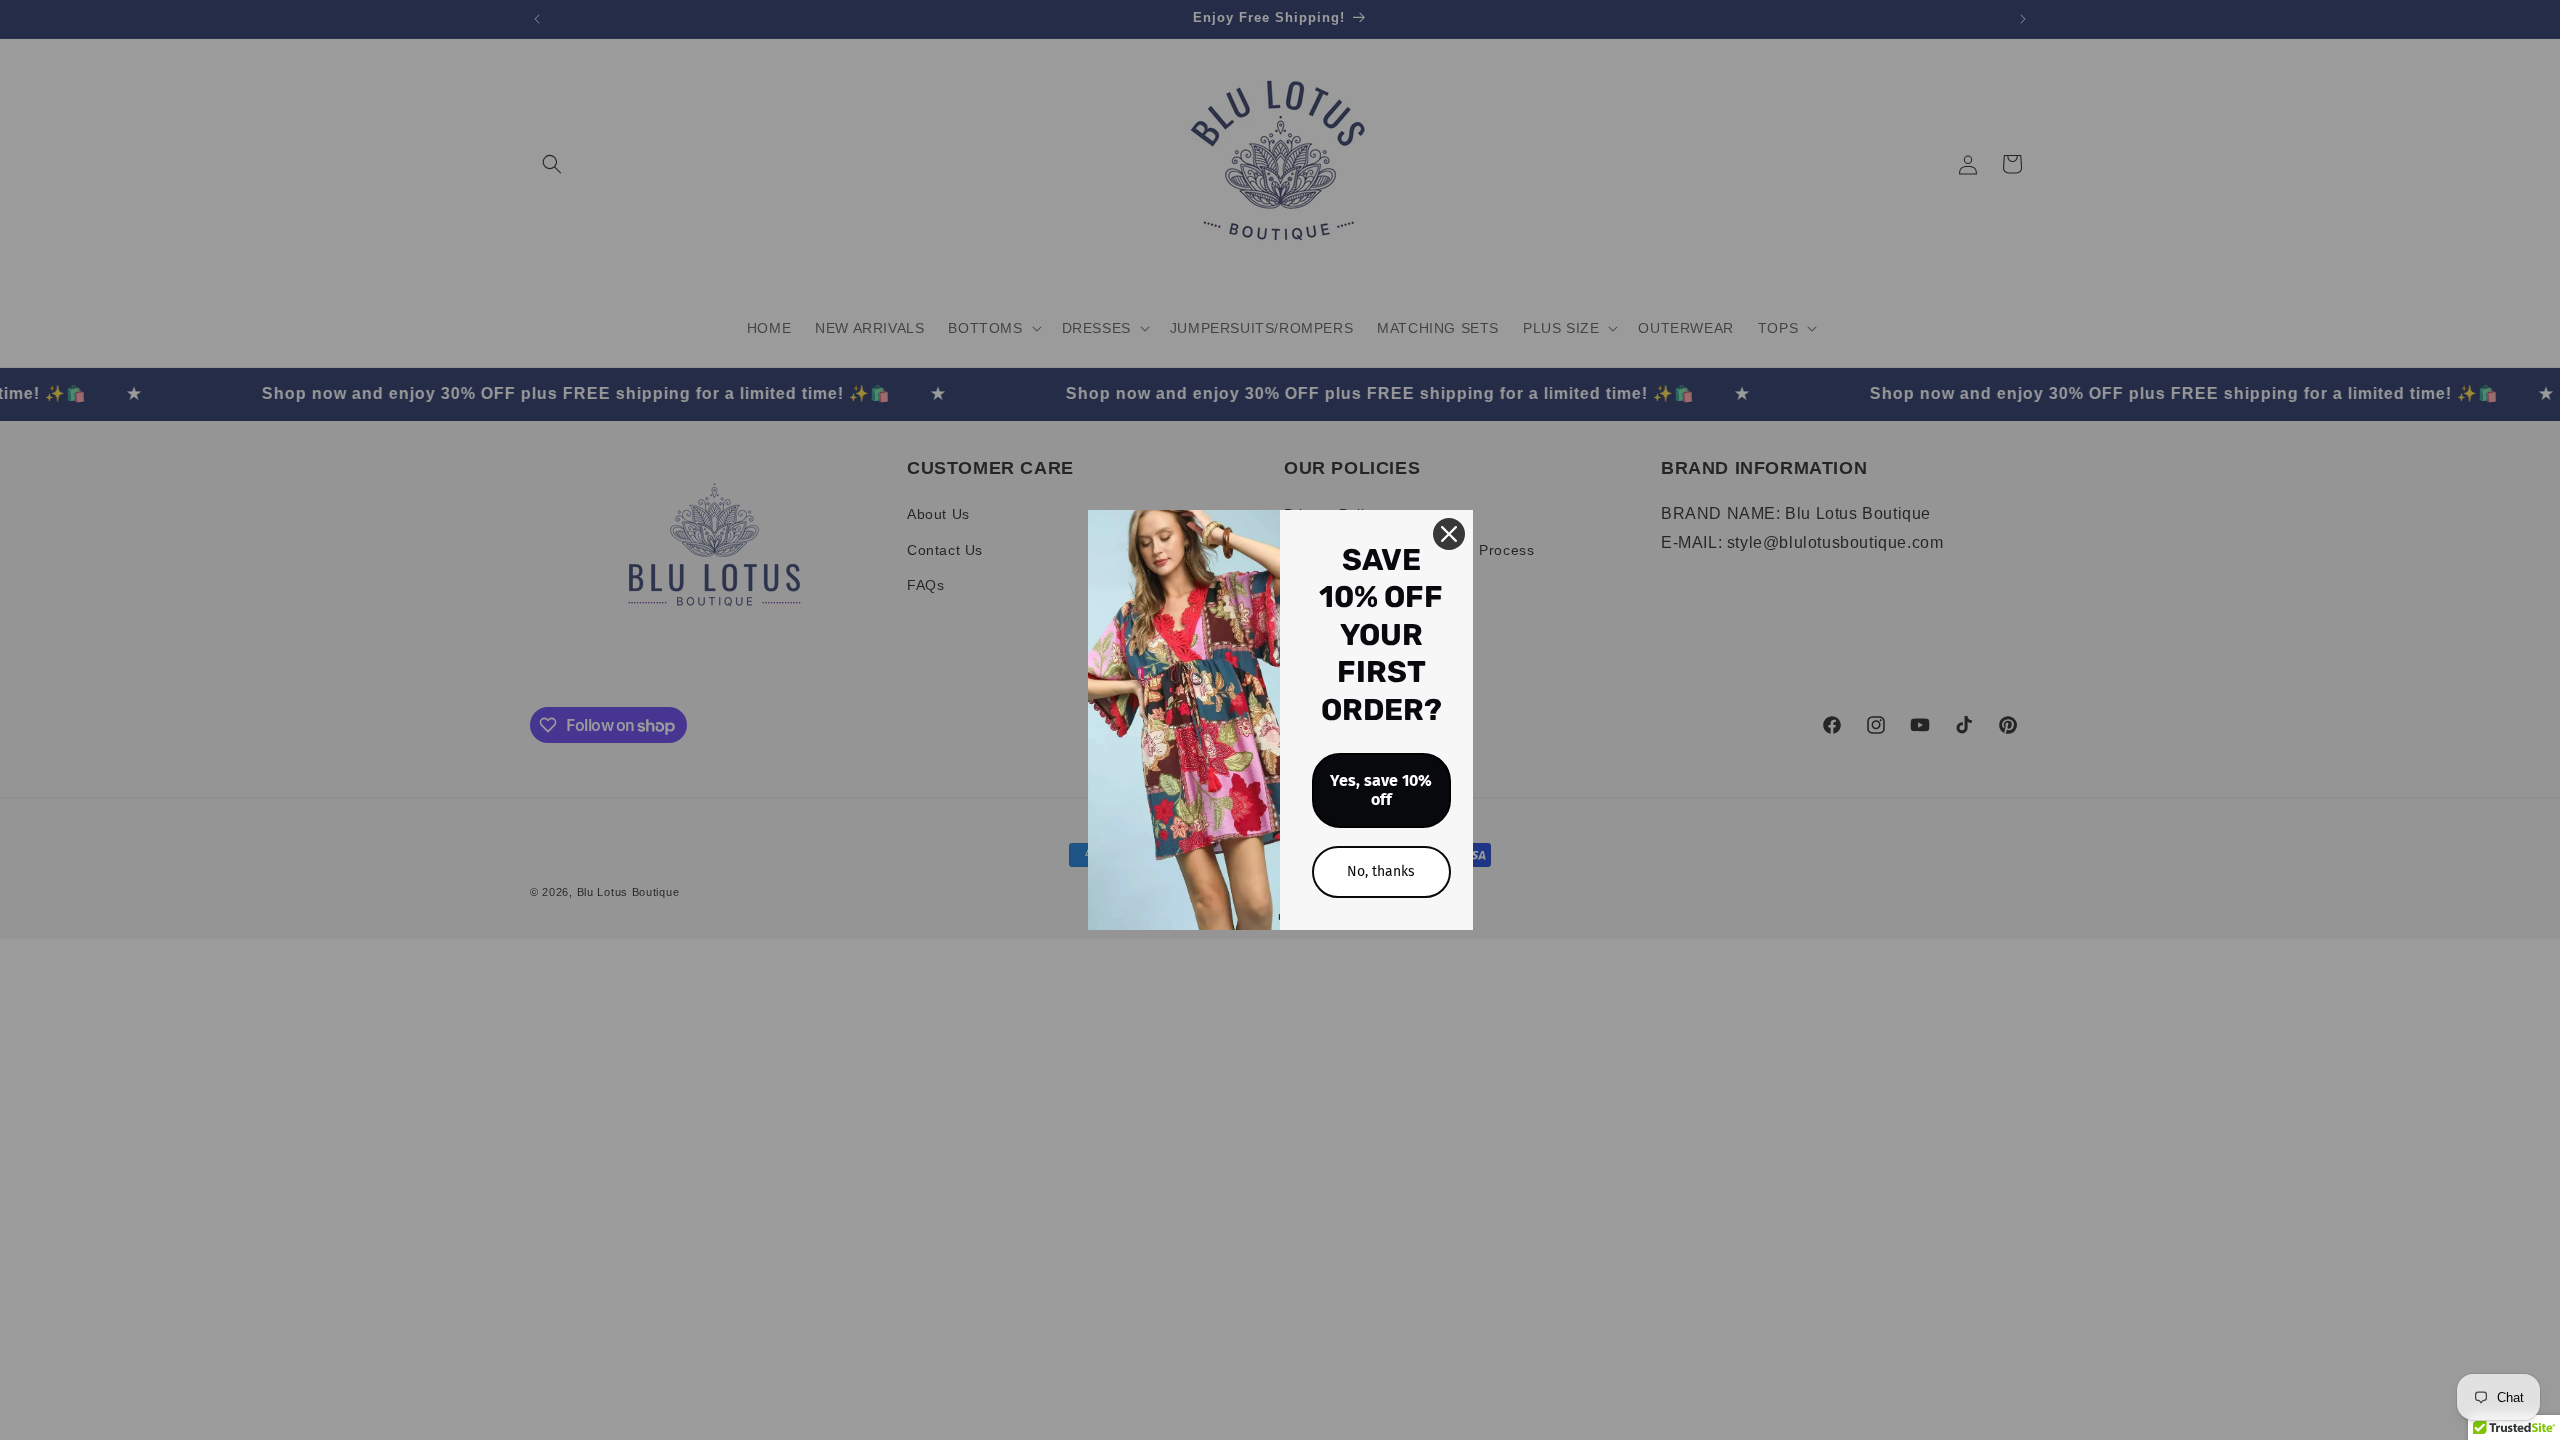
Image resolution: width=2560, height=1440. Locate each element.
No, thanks (1381, 871)
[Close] (1449, 534)
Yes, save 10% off (1381, 790)
